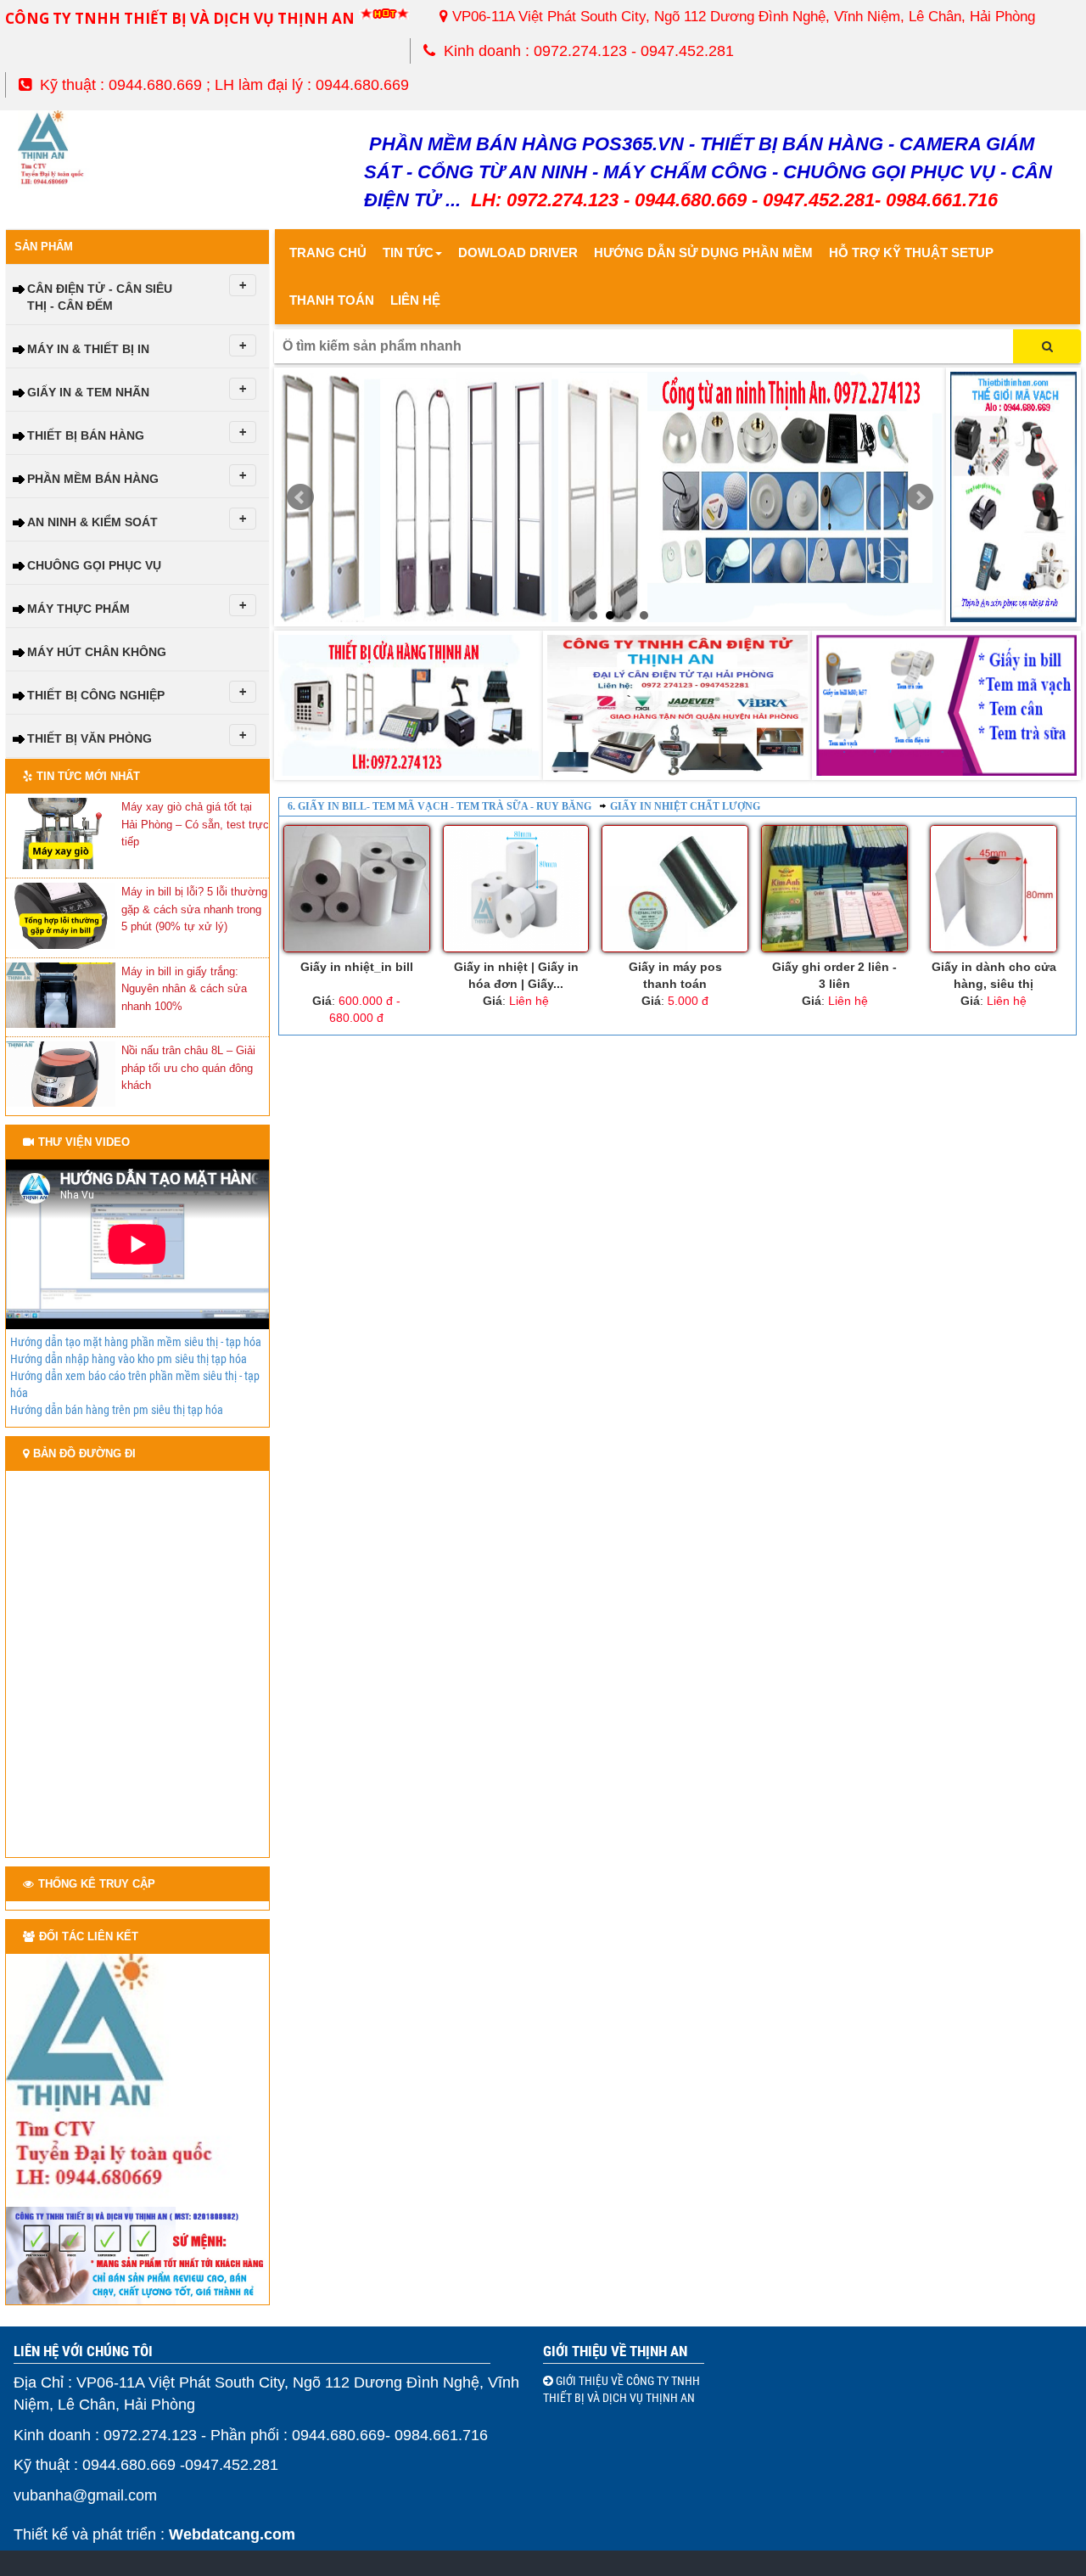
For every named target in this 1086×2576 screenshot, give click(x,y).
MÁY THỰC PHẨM (78, 609)
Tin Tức (408, 253)
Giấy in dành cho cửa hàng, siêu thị (994, 975)
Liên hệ (415, 300)
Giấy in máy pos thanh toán (675, 975)
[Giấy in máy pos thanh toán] (675, 889)
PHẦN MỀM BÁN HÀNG (93, 479)
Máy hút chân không (97, 652)
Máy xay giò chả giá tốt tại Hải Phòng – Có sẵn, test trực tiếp (195, 824)
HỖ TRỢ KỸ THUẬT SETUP (911, 253)
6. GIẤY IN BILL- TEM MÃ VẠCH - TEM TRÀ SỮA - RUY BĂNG (439, 806)
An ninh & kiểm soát (92, 522)
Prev (300, 497)
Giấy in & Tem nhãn (88, 392)
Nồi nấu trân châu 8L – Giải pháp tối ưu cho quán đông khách (188, 1068)
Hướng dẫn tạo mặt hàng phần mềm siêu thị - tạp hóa (136, 1342)
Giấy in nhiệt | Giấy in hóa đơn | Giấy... (516, 975)
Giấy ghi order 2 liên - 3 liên (834, 975)
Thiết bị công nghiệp (96, 695)
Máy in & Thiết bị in (88, 349)
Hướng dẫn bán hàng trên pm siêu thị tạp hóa (117, 1410)
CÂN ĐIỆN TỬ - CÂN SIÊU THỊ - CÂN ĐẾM (100, 297)
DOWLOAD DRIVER (518, 253)
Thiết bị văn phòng (90, 738)
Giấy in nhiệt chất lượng (685, 806)
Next (920, 497)
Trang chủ (328, 253)
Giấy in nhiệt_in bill (357, 967)
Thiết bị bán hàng (86, 435)
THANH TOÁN (332, 300)
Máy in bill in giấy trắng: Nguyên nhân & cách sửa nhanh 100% (184, 989)
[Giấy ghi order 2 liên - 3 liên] (834, 889)
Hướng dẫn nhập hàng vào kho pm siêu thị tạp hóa (129, 1359)
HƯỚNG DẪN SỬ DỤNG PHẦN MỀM (703, 253)
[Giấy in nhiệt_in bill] (357, 889)
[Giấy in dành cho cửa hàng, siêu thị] (994, 889)
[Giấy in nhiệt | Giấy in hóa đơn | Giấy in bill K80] (516, 889)
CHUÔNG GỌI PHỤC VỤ (94, 565)
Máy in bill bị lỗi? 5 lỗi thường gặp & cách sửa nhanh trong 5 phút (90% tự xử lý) (194, 909)
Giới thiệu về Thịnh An (615, 2351)
